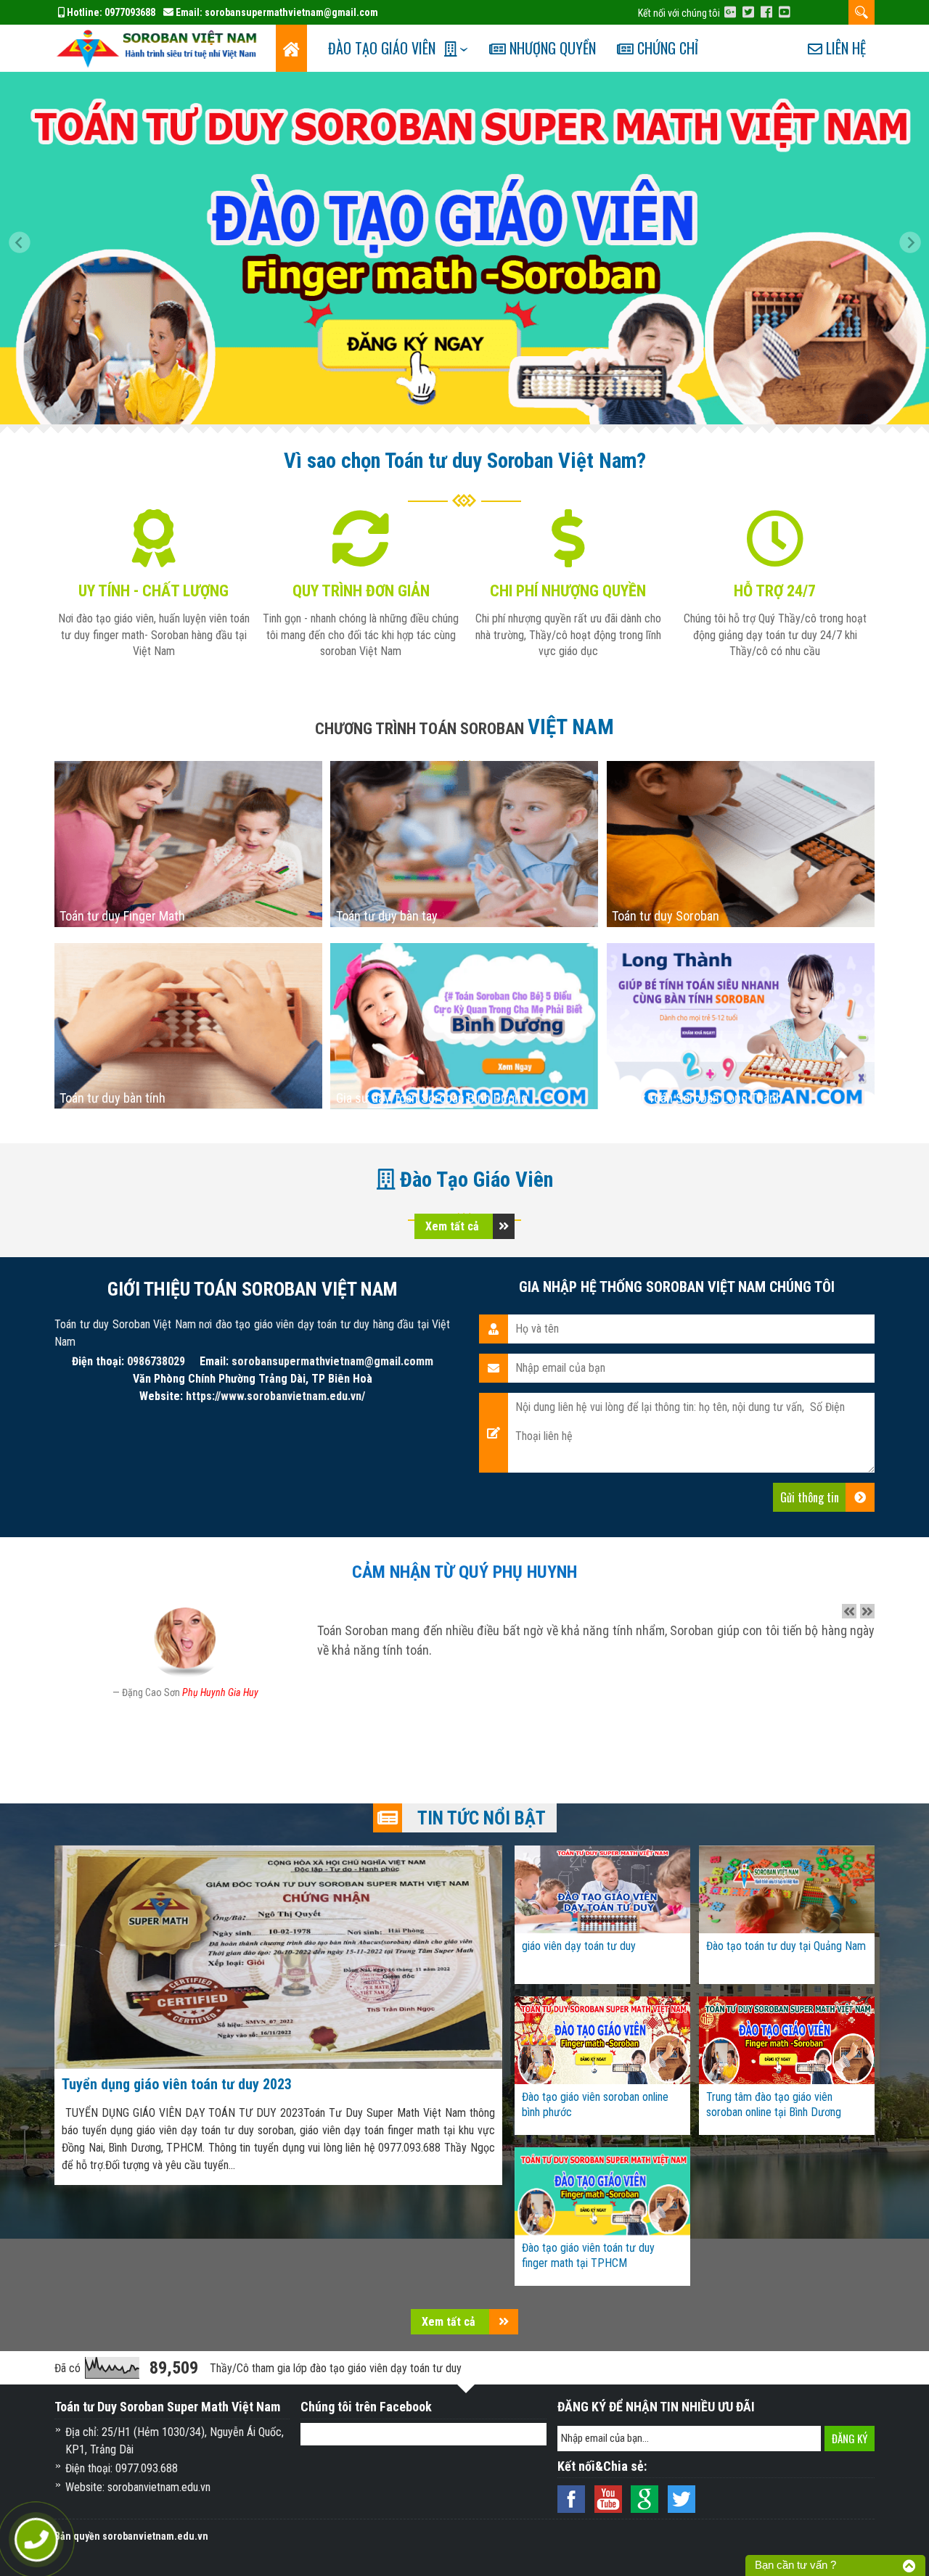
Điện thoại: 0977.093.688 (122, 2468)
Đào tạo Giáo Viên (382, 48)
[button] (25, 248)
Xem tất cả (454, 1226)
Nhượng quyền (551, 48)
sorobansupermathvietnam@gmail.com (291, 12)
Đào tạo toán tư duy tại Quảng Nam (786, 1946)
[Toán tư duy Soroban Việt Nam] (159, 47)
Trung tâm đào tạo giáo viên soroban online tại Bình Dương (774, 2104)
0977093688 (130, 12)
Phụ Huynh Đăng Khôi (222, 1692)
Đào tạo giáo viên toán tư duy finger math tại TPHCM (588, 2255)
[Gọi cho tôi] (36, 2540)
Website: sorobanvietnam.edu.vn (138, 2487)
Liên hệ (844, 48)
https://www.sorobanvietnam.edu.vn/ (275, 1396)
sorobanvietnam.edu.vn (155, 2536)
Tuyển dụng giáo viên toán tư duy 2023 (177, 2084)
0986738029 (156, 1361)
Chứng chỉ (666, 48)
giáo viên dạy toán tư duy (579, 1946)
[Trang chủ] (291, 48)
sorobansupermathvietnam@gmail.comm (332, 1361)
